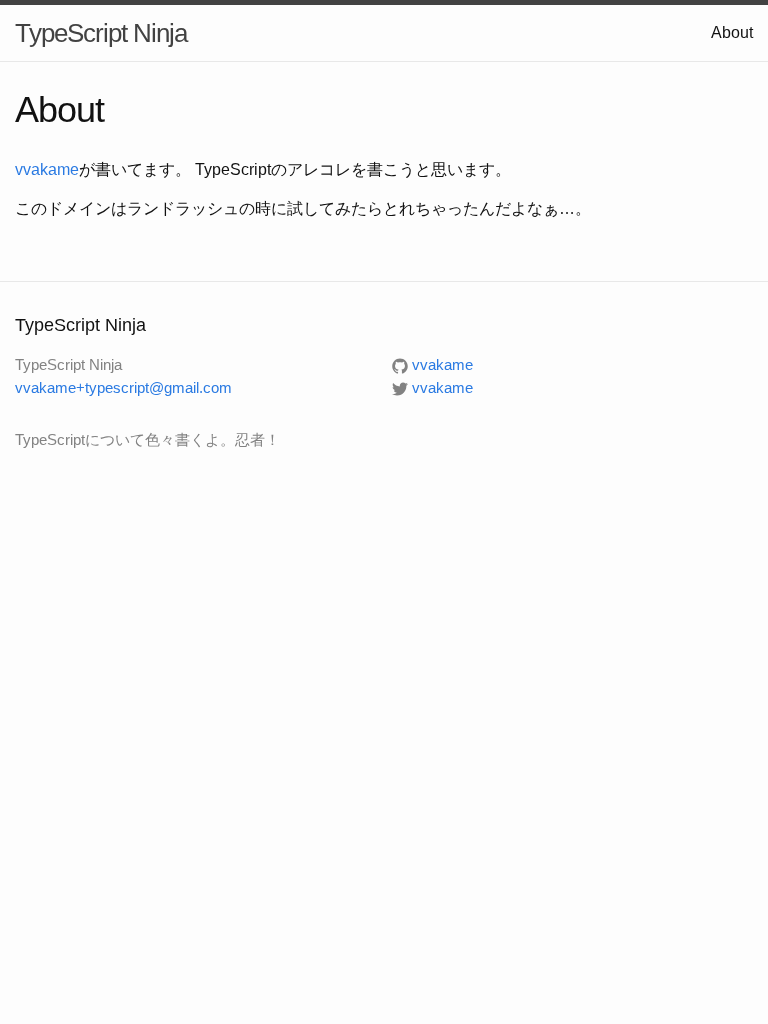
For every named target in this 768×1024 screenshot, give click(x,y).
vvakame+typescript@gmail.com (123, 387)
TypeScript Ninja (101, 33)
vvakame (47, 169)
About (732, 32)
